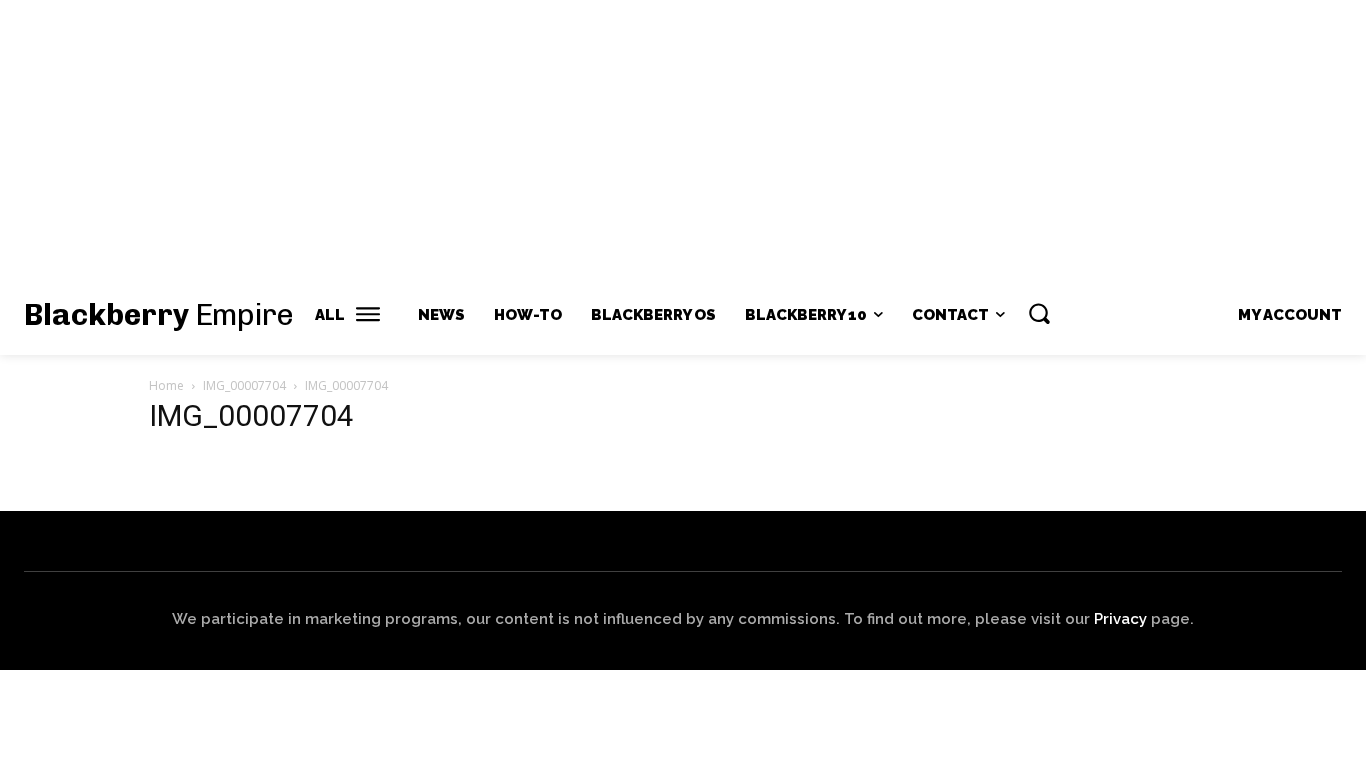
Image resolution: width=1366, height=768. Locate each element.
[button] (1039, 313)
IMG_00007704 (244, 385)
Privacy (1120, 619)
